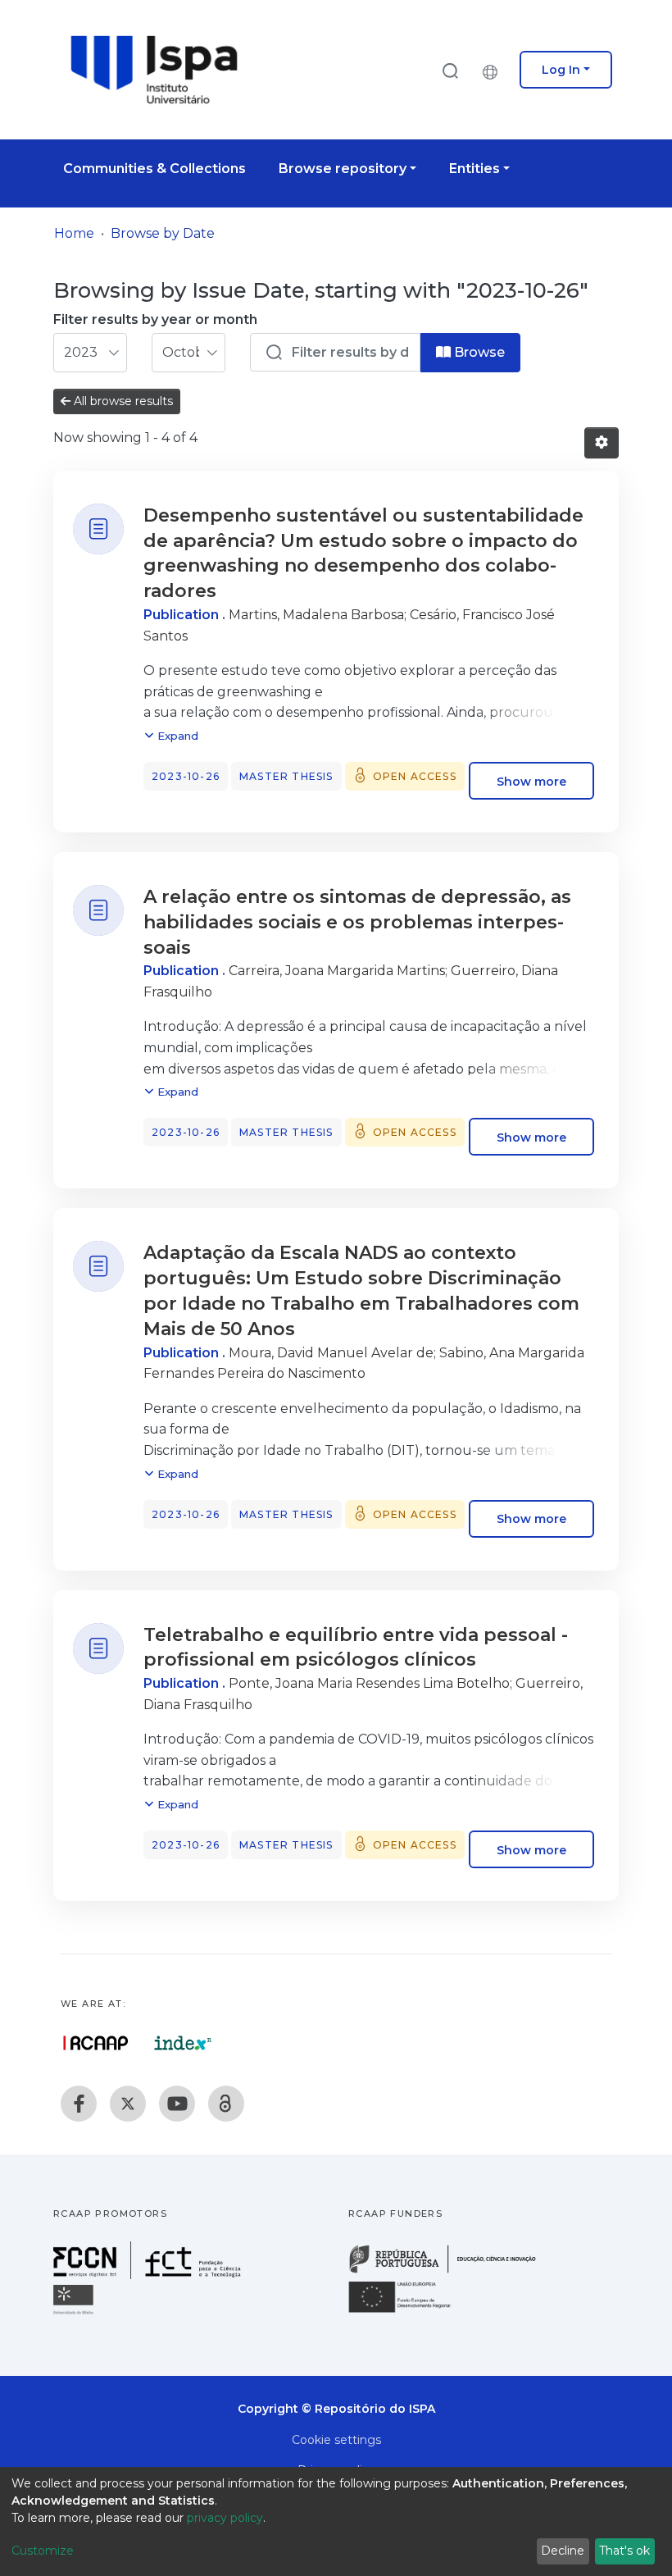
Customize (43, 2551)
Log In (561, 70)
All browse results (122, 401)
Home (74, 233)
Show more (531, 781)
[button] (494, 70)
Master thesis (286, 776)
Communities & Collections (154, 169)
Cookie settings (336, 2440)
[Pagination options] (602, 443)
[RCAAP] (226, 2104)
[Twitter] (128, 2104)
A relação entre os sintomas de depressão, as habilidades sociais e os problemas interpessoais (357, 922)
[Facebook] (79, 2104)
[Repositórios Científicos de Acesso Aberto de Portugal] (96, 2043)
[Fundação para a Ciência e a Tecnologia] (149, 2275)
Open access (415, 776)
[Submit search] (450, 70)
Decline (563, 2551)
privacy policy (225, 2518)
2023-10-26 (186, 776)
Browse (478, 352)
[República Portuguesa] (451, 2271)
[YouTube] (177, 2104)
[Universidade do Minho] (75, 2313)
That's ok (624, 2551)
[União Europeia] (409, 2312)
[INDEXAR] (183, 2043)
